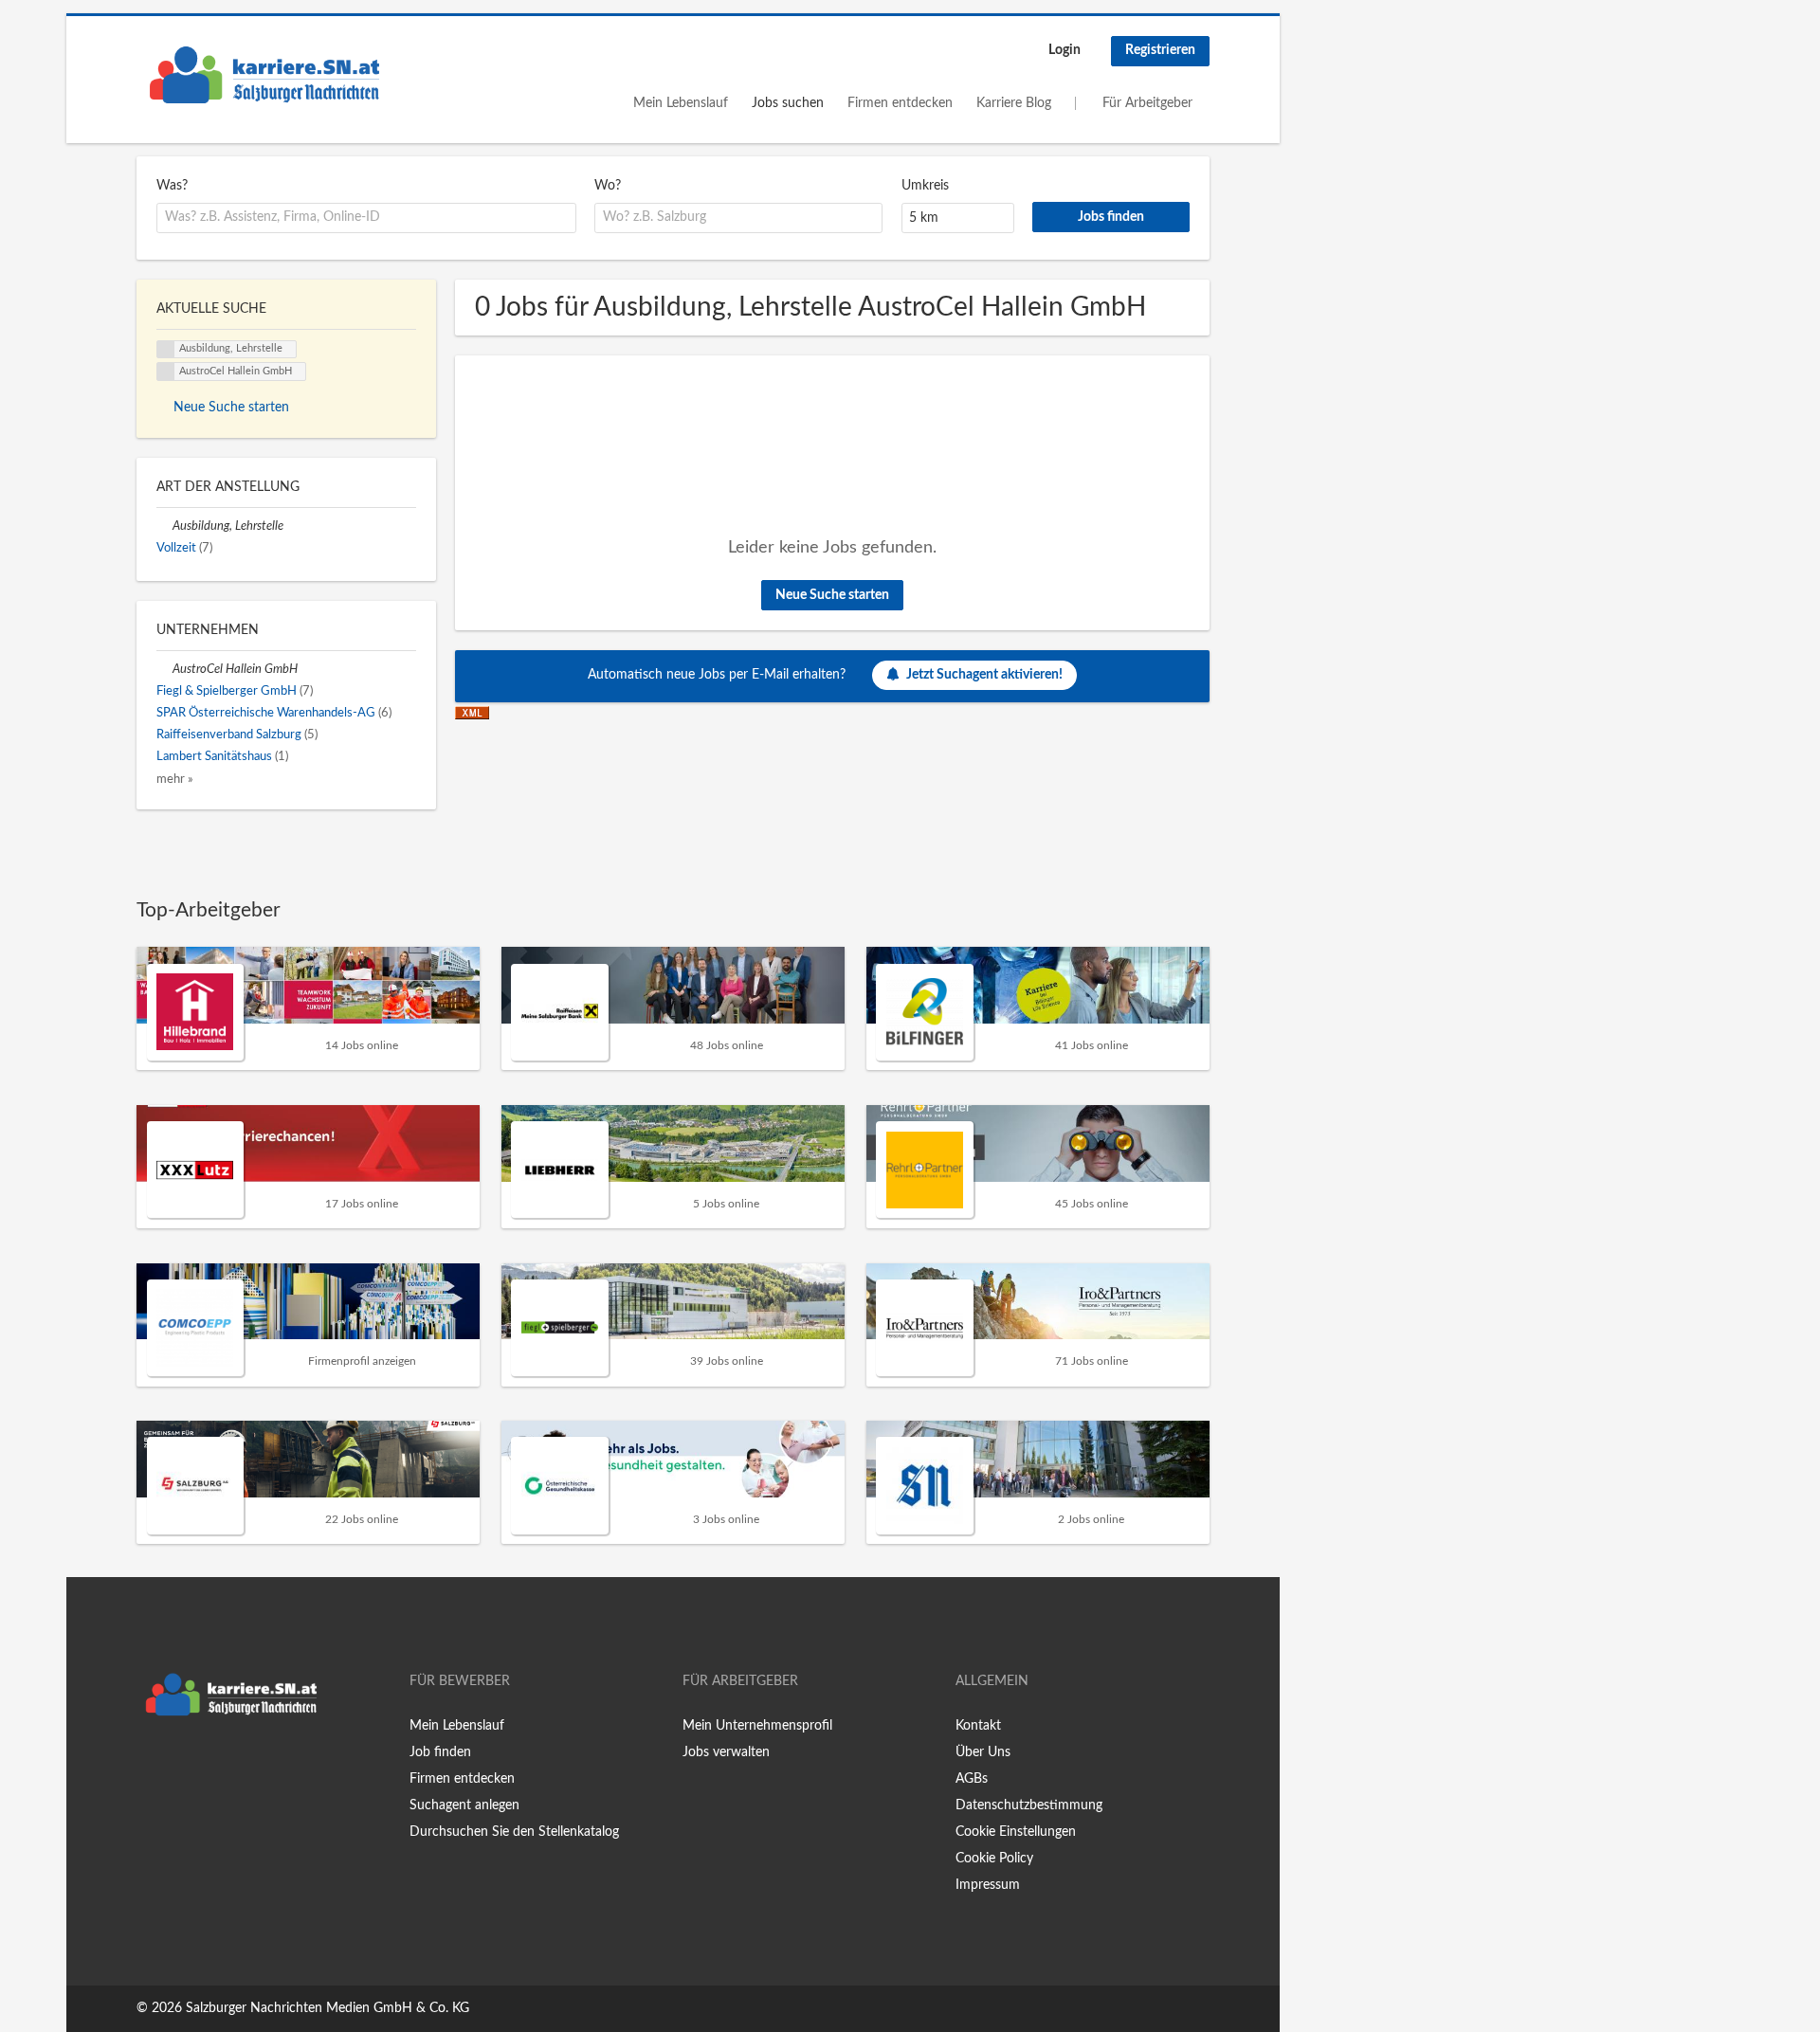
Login (1065, 50)
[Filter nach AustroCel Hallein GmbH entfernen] (164, 669)
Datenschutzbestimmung (1029, 1805)
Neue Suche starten (832, 595)
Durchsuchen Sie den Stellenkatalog (514, 1832)
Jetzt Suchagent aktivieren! (984, 675)
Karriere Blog (1014, 103)
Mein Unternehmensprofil (757, 1726)
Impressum (988, 1885)
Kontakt (978, 1726)
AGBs (972, 1779)
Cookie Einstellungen (1016, 1832)
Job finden (440, 1752)
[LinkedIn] (209, 1765)
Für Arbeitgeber (1147, 103)
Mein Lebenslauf (681, 103)
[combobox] (366, 218)
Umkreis (925, 186)
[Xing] (182, 1765)
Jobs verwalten (726, 1752)
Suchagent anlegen (464, 1805)
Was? (172, 186)
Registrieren (1160, 50)
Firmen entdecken (900, 103)
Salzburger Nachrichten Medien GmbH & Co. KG (328, 2008)
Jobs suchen (788, 103)
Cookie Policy (994, 1859)
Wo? (608, 186)
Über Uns (983, 1752)
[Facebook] (150, 1765)
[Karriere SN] (264, 75)
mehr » (175, 779)
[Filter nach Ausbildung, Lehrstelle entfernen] (164, 526)
